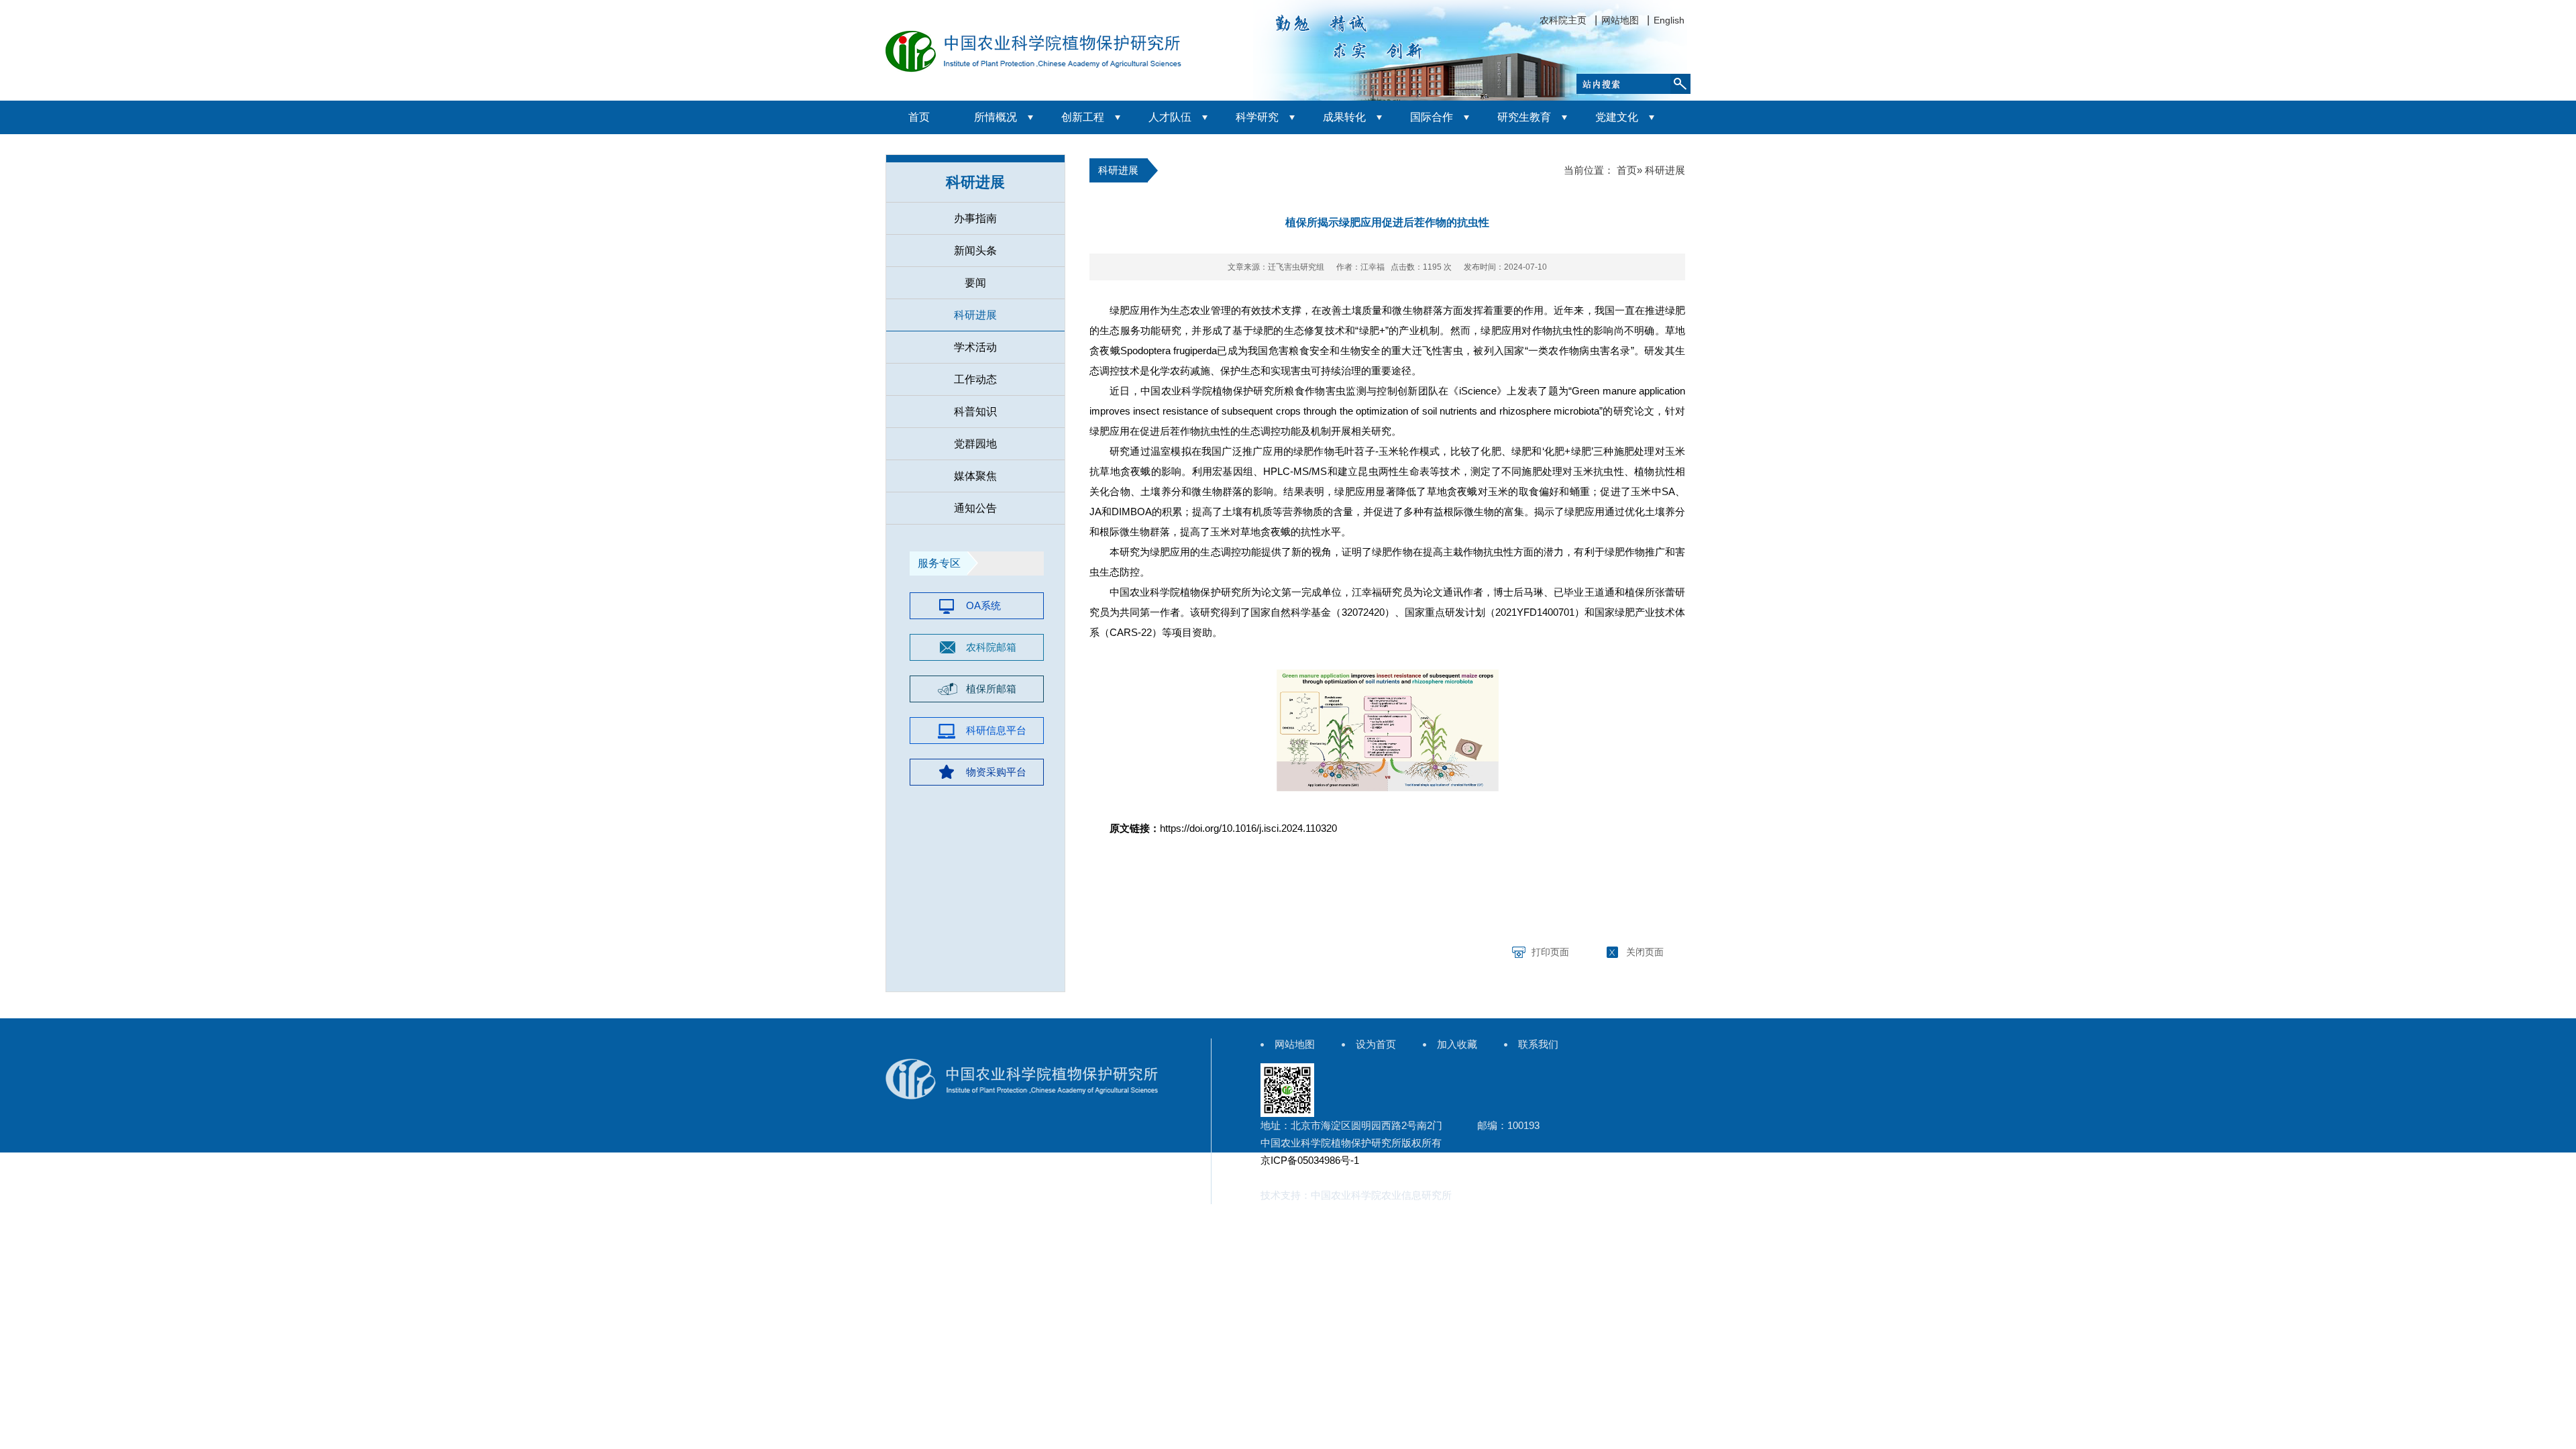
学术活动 (975, 347)
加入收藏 (1457, 1044)
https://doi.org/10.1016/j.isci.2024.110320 (1248, 828)
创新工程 (1083, 117)
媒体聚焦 (975, 476)
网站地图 (1620, 20)
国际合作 (1432, 117)
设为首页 (1376, 1044)
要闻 (975, 283)
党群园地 (975, 444)
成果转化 (1344, 117)
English (1669, 20)
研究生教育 (1524, 117)
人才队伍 (1170, 117)
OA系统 (983, 605)
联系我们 (1538, 1044)
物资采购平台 (996, 772)
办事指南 (975, 218)
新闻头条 (975, 251)
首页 (919, 117)
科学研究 (1257, 117)
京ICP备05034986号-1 (1310, 1160)
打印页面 (1550, 952)
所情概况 (996, 117)
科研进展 (975, 315)
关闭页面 (1645, 952)
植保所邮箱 (991, 689)
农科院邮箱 (991, 647)
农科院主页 (1563, 20)
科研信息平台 (996, 730)
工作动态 (975, 379)
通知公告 (975, 508)
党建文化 (1617, 117)
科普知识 (975, 412)
